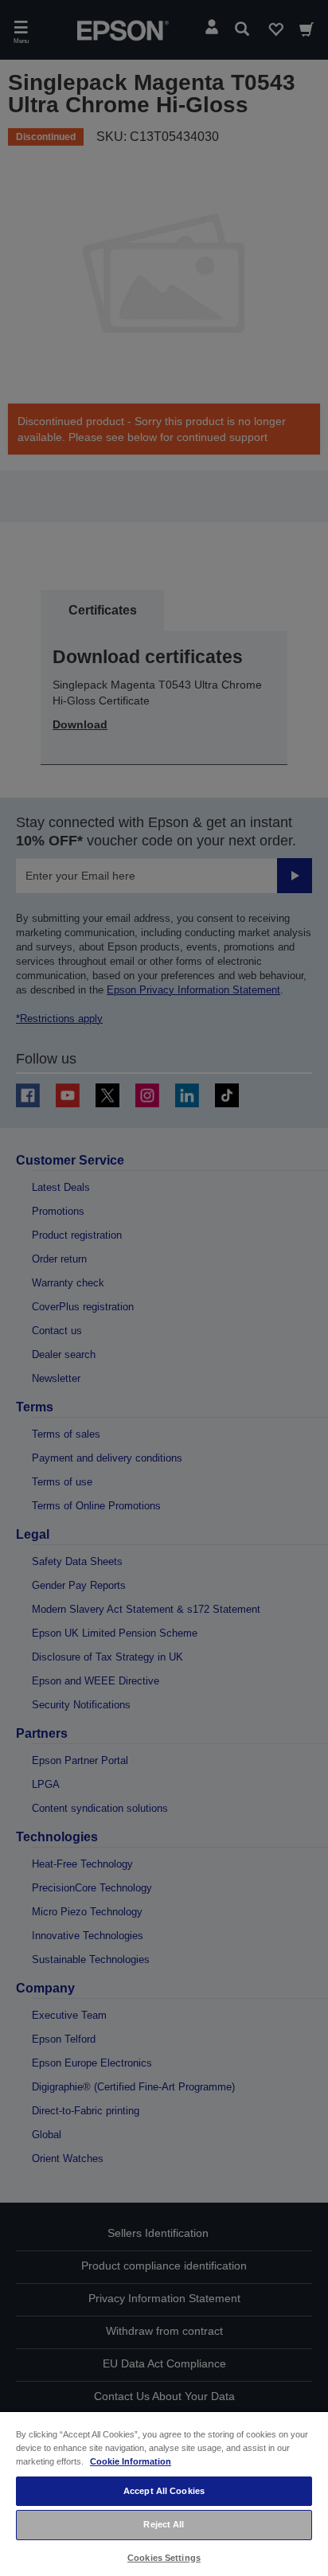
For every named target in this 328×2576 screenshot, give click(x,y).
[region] (164, 2493)
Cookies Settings (164, 2558)
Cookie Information (131, 2461)
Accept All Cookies (164, 2491)
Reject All (164, 2524)
